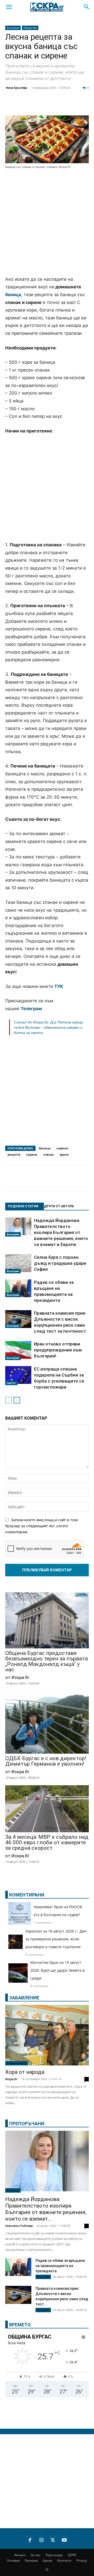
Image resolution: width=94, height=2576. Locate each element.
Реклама (31, 2560)
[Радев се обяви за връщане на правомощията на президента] (18, 1288)
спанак (48, 1154)
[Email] (77, 106)
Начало (20, 2555)
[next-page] (17, 1400)
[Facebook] (25, 106)
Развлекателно (17, 2063)
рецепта (14, 1154)
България (13, 28)
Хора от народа (25, 2072)
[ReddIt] (64, 106)
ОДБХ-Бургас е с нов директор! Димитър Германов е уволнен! (46, 1761)
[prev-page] (8, 1400)
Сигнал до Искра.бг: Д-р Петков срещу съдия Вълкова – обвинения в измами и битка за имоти (48, 1027)
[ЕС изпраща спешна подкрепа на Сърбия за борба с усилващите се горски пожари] (18, 1376)
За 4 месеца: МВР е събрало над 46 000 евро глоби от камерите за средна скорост (47, 1843)
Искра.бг (11, 2079)
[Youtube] (64, 2539)
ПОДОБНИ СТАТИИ (23, 1206)
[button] (9, 7)
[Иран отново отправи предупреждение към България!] (18, 1351)
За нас (36, 2555)
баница (13, 295)
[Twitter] (38, 106)
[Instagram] (41, 2539)
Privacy (82, 2560)
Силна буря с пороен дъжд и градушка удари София (60, 1263)
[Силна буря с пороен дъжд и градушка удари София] (18, 1264)
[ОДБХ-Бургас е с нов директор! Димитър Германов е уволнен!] (47, 1723)
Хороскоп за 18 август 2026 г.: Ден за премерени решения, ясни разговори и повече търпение (56, 1939)
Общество (30, 28)
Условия (13, 2560)
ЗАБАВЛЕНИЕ (24, 1998)
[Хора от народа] (47, 2035)
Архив (48, 2560)
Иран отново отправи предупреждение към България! (58, 1350)
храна (64, 1154)
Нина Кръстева (16, 88)
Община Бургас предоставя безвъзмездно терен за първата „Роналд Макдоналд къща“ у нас (46, 1661)
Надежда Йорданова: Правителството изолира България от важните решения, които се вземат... (46, 2209)
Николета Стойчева (19, 2226)
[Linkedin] (51, 106)
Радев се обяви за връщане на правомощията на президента (60, 2266)
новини (62, 1148)
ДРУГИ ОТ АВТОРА (59, 1206)
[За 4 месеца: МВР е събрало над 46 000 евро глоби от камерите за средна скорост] (47, 1809)
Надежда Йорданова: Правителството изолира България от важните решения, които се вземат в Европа (61, 1232)
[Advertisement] (47, 223)
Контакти (64, 2560)
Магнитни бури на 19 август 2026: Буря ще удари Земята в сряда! (57, 1970)
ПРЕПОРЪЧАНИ (27, 2124)
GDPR (72, 2555)
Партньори (54, 2555)
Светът (11, 1383)
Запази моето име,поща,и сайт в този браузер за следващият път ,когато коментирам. (42, 1526)
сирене (32, 1154)
